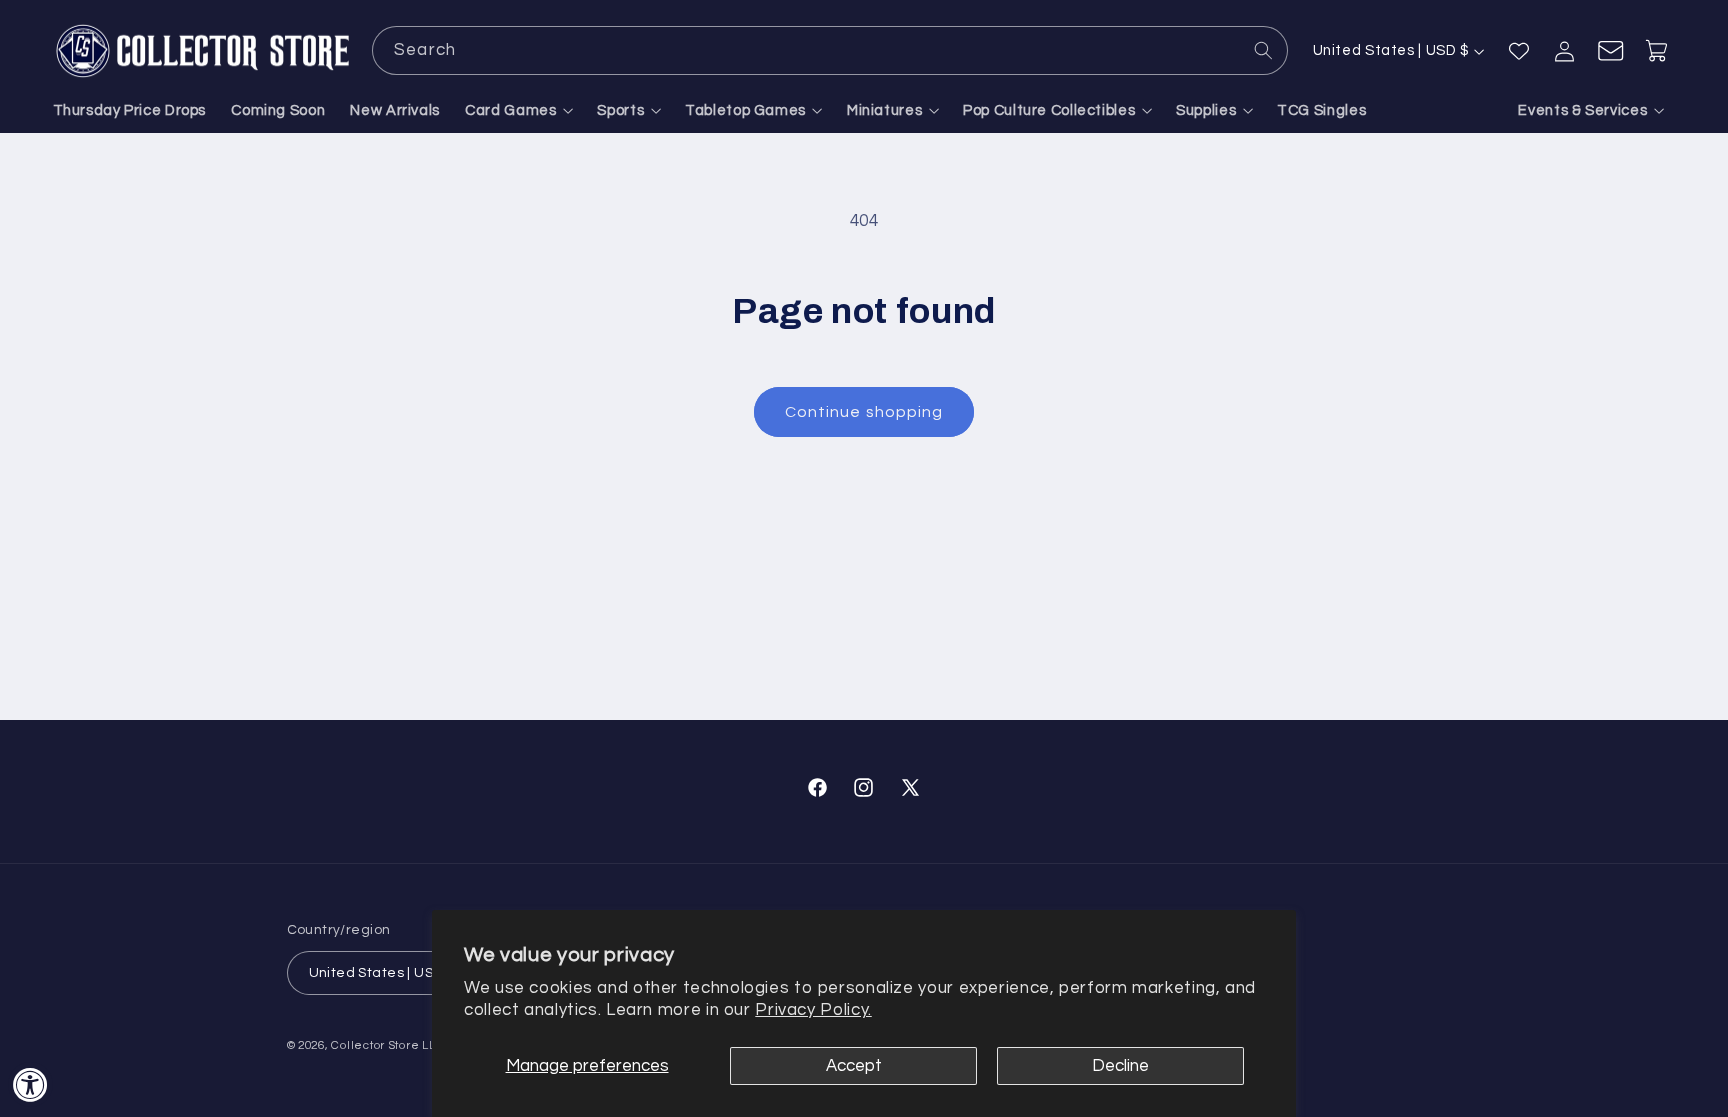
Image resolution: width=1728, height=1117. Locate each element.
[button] (519, 111)
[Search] (1264, 50)
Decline (1120, 1066)
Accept (854, 1066)
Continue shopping (864, 412)
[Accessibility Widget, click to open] (30, 1084)
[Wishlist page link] (1519, 51)
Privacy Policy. (813, 1010)
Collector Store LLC (387, 1045)
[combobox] (830, 50)
